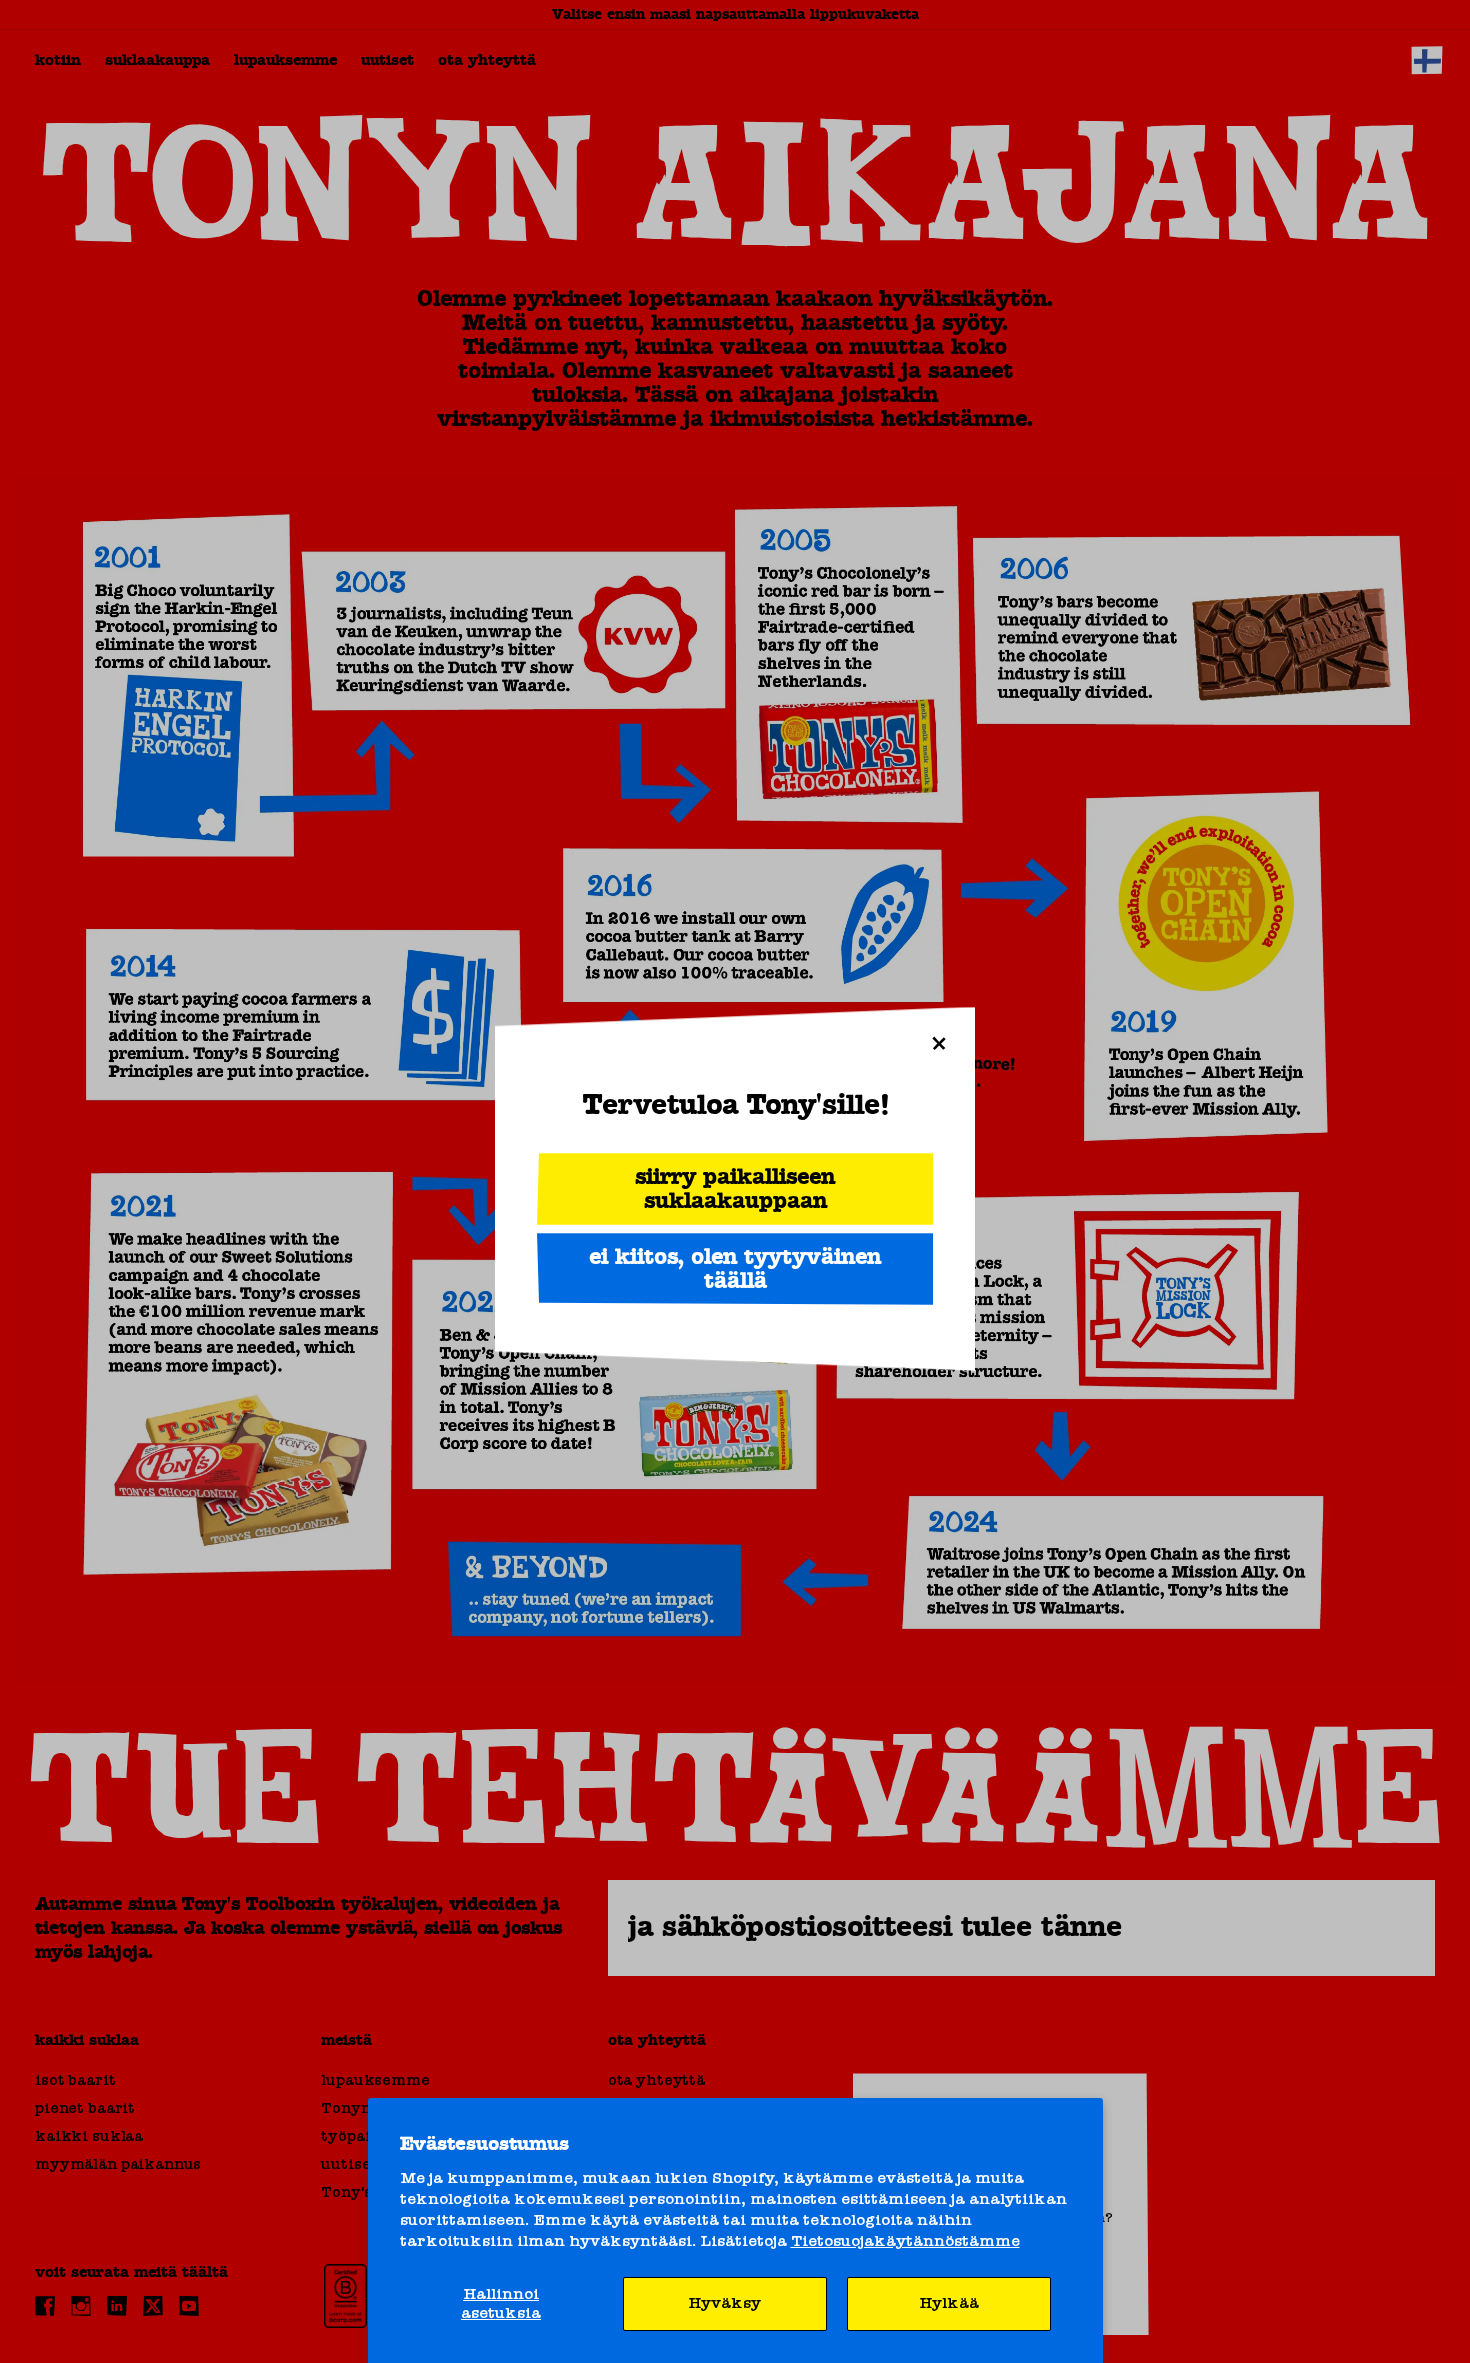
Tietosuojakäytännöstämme (905, 2241)
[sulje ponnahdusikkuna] (939, 1043)
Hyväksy (724, 2303)
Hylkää (949, 2303)
